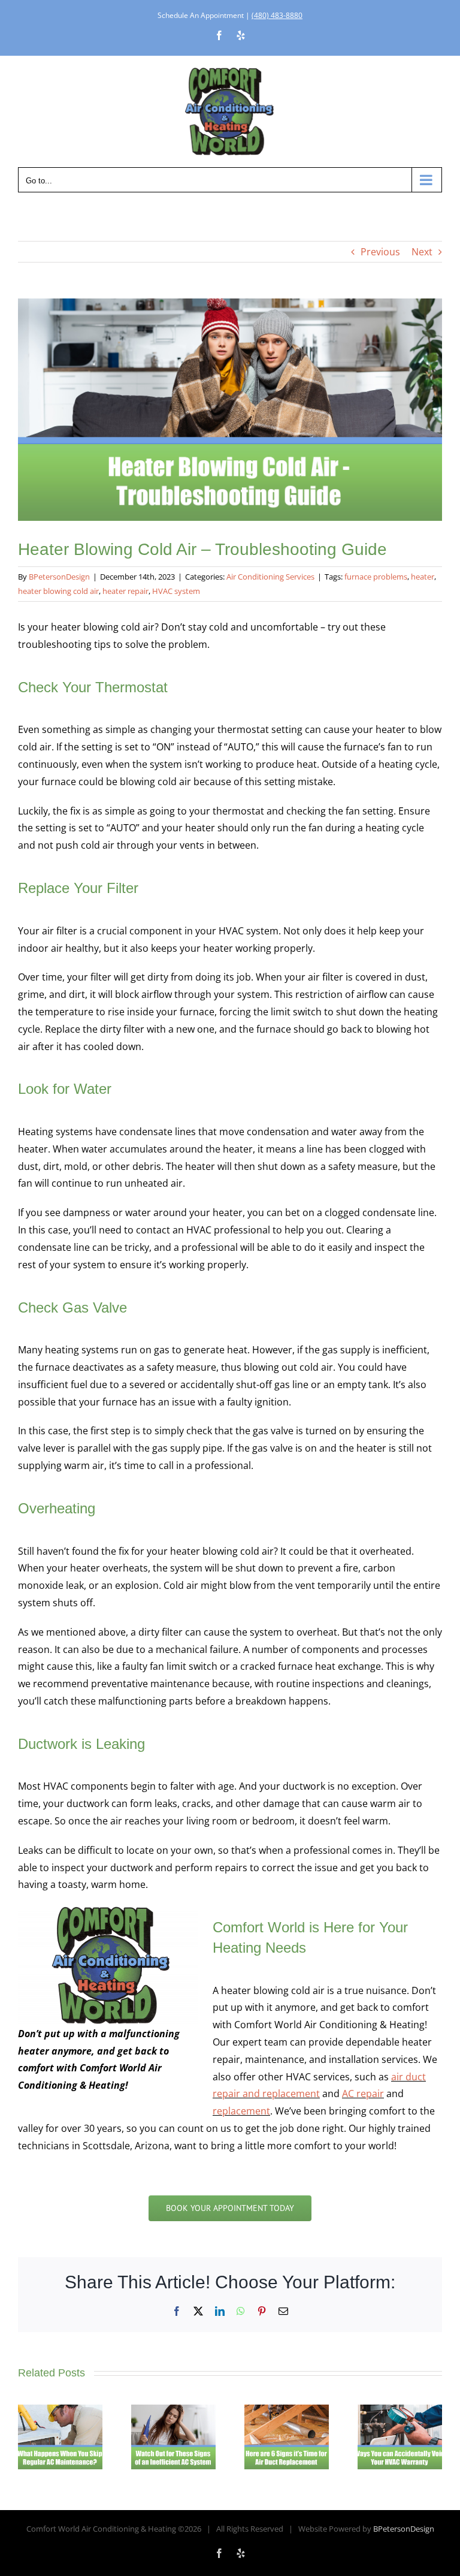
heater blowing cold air (58, 591)
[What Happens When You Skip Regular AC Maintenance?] (60, 2411)
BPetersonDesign (59, 577)
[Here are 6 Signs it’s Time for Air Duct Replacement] (287, 2411)
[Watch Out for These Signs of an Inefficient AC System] (173, 2411)
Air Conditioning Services (270, 577)
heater (423, 577)
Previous (380, 252)
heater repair (125, 591)
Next (422, 252)
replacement (241, 2111)
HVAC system (176, 591)
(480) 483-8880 (277, 15)
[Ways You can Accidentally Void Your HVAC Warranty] (400, 2411)
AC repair (363, 2094)
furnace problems (376, 577)
